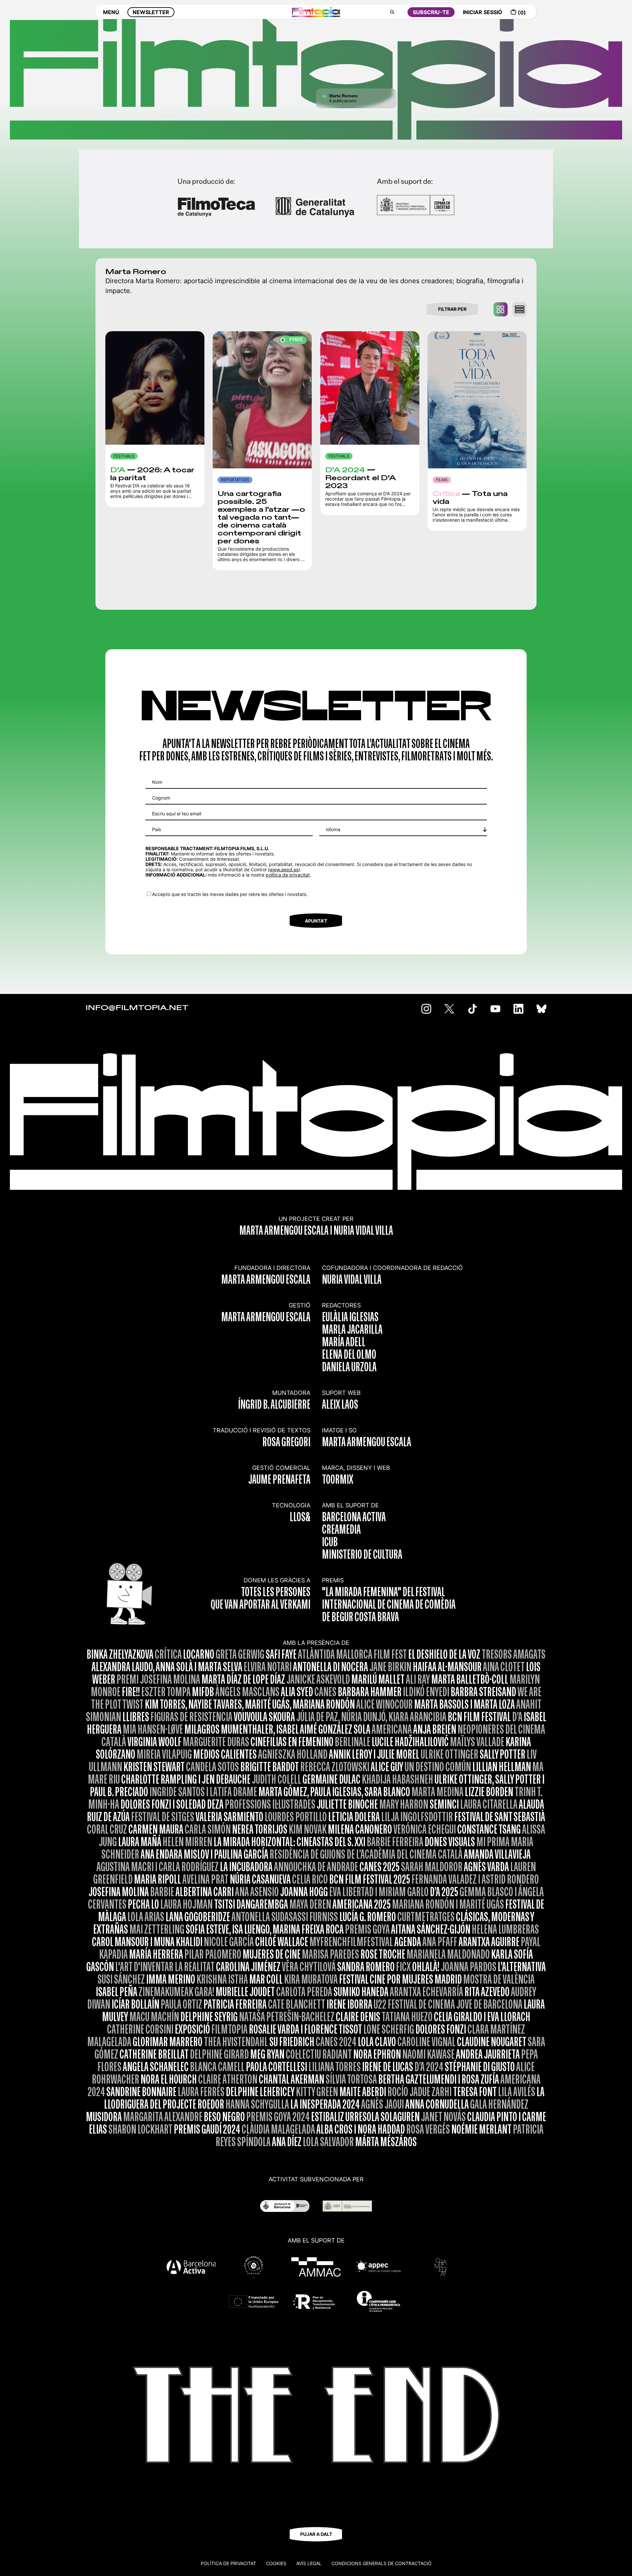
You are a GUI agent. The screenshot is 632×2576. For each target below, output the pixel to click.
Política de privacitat (228, 2563)
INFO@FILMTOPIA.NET (137, 1008)
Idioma (333, 829)
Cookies (276, 2563)
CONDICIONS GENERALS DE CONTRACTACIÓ (382, 2563)
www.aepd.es (284, 869)
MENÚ (111, 12)
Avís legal (309, 2563)
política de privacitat (288, 875)
